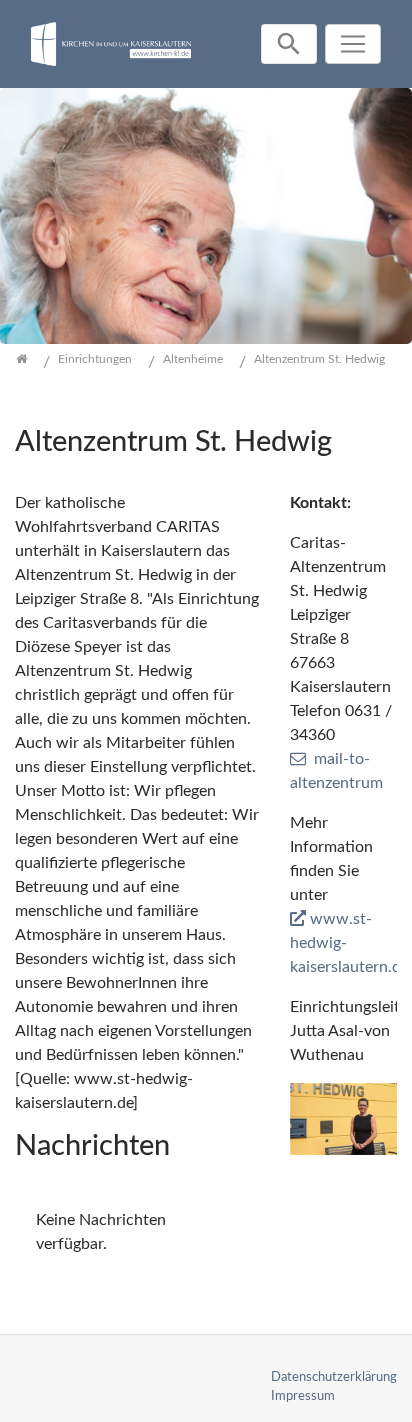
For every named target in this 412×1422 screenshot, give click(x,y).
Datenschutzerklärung (334, 1377)
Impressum (303, 1396)
